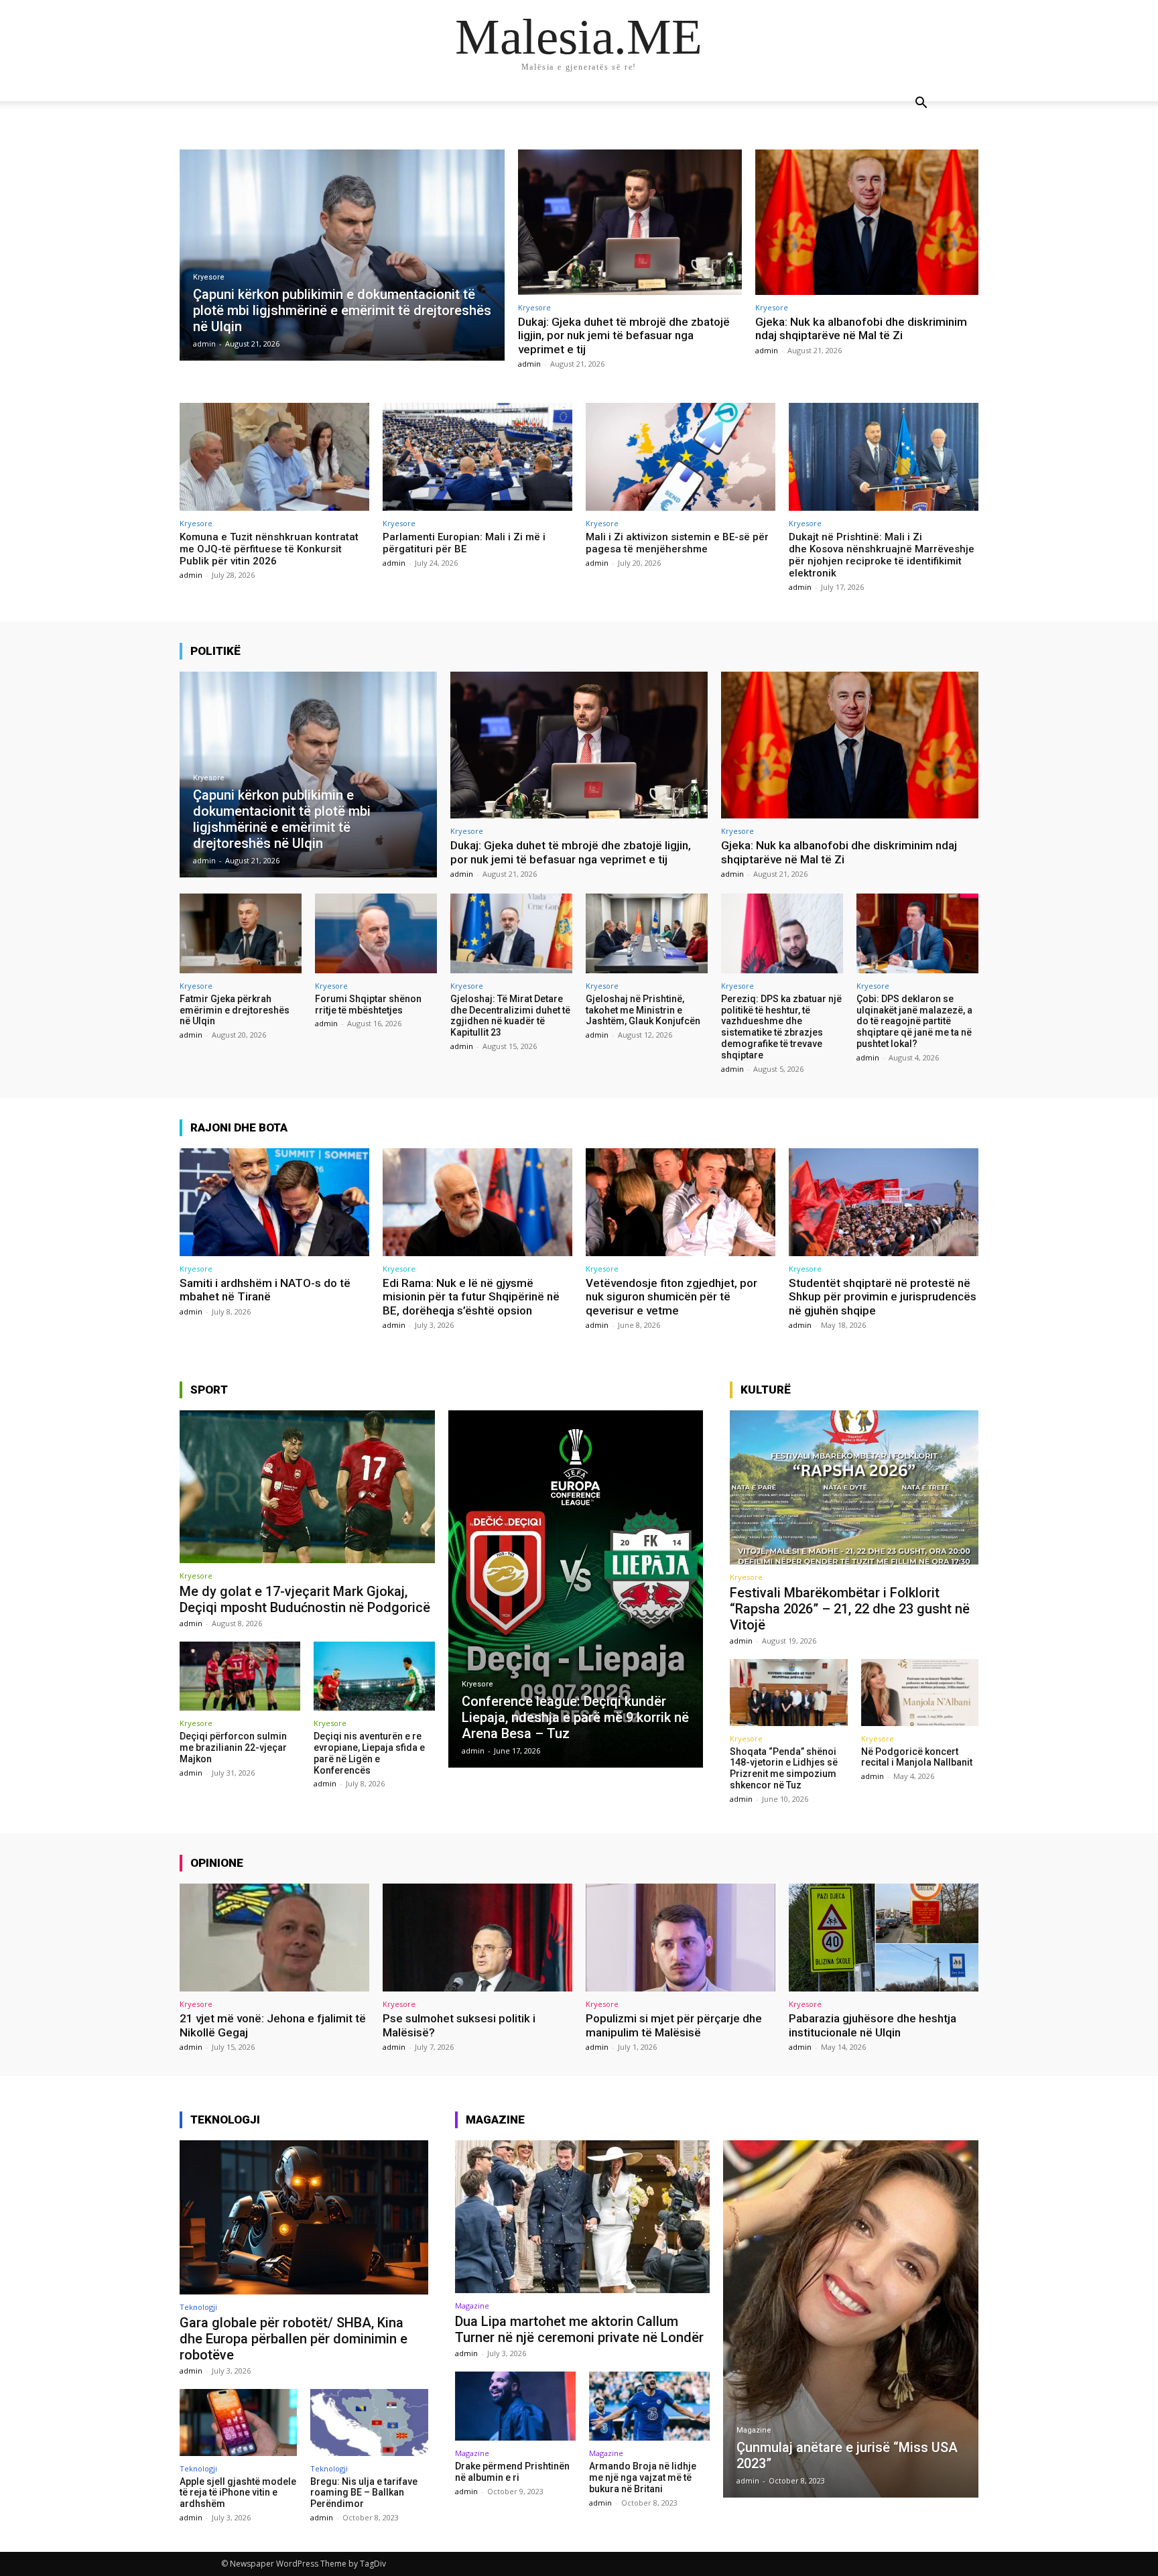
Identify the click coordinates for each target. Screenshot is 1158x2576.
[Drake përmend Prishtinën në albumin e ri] (515, 2406)
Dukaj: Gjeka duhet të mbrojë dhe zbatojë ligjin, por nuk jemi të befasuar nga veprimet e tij (624, 335)
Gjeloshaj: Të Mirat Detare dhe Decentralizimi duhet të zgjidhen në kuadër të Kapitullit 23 (510, 1016)
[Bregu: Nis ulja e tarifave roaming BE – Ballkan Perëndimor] (369, 2422)
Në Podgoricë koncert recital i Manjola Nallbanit (917, 1757)
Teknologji (198, 2307)
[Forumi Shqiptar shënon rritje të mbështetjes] (376, 933)
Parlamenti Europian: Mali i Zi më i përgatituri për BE (464, 543)
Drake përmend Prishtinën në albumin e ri (512, 2472)
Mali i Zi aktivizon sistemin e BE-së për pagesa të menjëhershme (677, 543)
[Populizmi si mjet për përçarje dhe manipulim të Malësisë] (681, 1938)
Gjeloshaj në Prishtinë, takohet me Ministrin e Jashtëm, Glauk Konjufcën (643, 1010)
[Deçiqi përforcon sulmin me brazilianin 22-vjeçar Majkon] (240, 1676)
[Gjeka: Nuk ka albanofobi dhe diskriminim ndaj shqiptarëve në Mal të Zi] (867, 222)
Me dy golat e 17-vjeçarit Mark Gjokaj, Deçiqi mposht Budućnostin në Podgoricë (305, 1599)
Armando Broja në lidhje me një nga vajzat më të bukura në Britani (643, 2477)
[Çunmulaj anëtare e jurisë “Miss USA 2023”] (851, 2319)
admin (529, 364)
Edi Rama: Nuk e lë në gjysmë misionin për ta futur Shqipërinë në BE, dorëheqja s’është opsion (471, 1297)
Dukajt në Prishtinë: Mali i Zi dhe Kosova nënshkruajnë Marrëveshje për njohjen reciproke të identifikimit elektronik (882, 555)
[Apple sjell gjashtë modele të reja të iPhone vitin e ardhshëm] (238, 2422)
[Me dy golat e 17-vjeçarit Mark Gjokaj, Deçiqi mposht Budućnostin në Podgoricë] (307, 1487)
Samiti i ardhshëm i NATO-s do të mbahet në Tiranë (265, 1290)
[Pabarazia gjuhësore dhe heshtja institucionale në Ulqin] (884, 1938)
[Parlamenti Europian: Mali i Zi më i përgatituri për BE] (477, 457)
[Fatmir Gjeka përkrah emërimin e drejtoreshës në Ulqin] (241, 933)
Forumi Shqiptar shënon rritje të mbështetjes (368, 1004)
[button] (921, 104)
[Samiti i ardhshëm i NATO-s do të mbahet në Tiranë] (274, 1202)
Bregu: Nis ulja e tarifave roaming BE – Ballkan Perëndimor (364, 2493)
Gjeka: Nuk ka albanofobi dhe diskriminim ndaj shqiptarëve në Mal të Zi (861, 328)
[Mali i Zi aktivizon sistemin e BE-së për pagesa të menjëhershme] (681, 457)
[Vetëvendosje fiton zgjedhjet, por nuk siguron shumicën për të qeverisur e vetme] (681, 1202)
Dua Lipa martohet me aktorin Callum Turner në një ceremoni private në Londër (579, 2329)
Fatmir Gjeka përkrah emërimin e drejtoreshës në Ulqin (235, 1010)
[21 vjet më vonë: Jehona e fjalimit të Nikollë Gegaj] (274, 1938)
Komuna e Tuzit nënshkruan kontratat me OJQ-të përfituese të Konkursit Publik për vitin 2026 (269, 549)
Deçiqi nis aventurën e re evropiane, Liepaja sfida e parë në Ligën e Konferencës (369, 1753)
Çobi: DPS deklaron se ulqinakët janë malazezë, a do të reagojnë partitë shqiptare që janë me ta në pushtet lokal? (914, 1021)
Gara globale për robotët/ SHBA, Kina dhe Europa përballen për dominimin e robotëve (294, 2339)
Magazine (472, 2306)
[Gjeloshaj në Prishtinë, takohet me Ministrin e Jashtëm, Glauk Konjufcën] (647, 933)
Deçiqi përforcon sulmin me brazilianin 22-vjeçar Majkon (233, 1747)
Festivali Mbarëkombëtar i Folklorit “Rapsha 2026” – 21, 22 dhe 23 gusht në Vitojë (850, 1609)
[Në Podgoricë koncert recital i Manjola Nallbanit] (920, 1693)
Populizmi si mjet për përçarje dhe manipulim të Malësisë (674, 2025)
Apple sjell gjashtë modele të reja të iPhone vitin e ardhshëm (238, 2493)
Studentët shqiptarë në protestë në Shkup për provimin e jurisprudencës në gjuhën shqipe (883, 1297)
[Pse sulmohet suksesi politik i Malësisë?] (477, 1938)
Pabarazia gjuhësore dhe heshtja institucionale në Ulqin (873, 2025)
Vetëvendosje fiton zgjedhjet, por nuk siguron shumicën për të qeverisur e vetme (671, 1297)
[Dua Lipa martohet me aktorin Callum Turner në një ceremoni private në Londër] (583, 2217)
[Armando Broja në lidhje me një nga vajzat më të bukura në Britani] (649, 2406)
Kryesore (209, 277)
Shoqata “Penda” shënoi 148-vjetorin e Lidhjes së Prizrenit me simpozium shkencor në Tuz (784, 1768)
